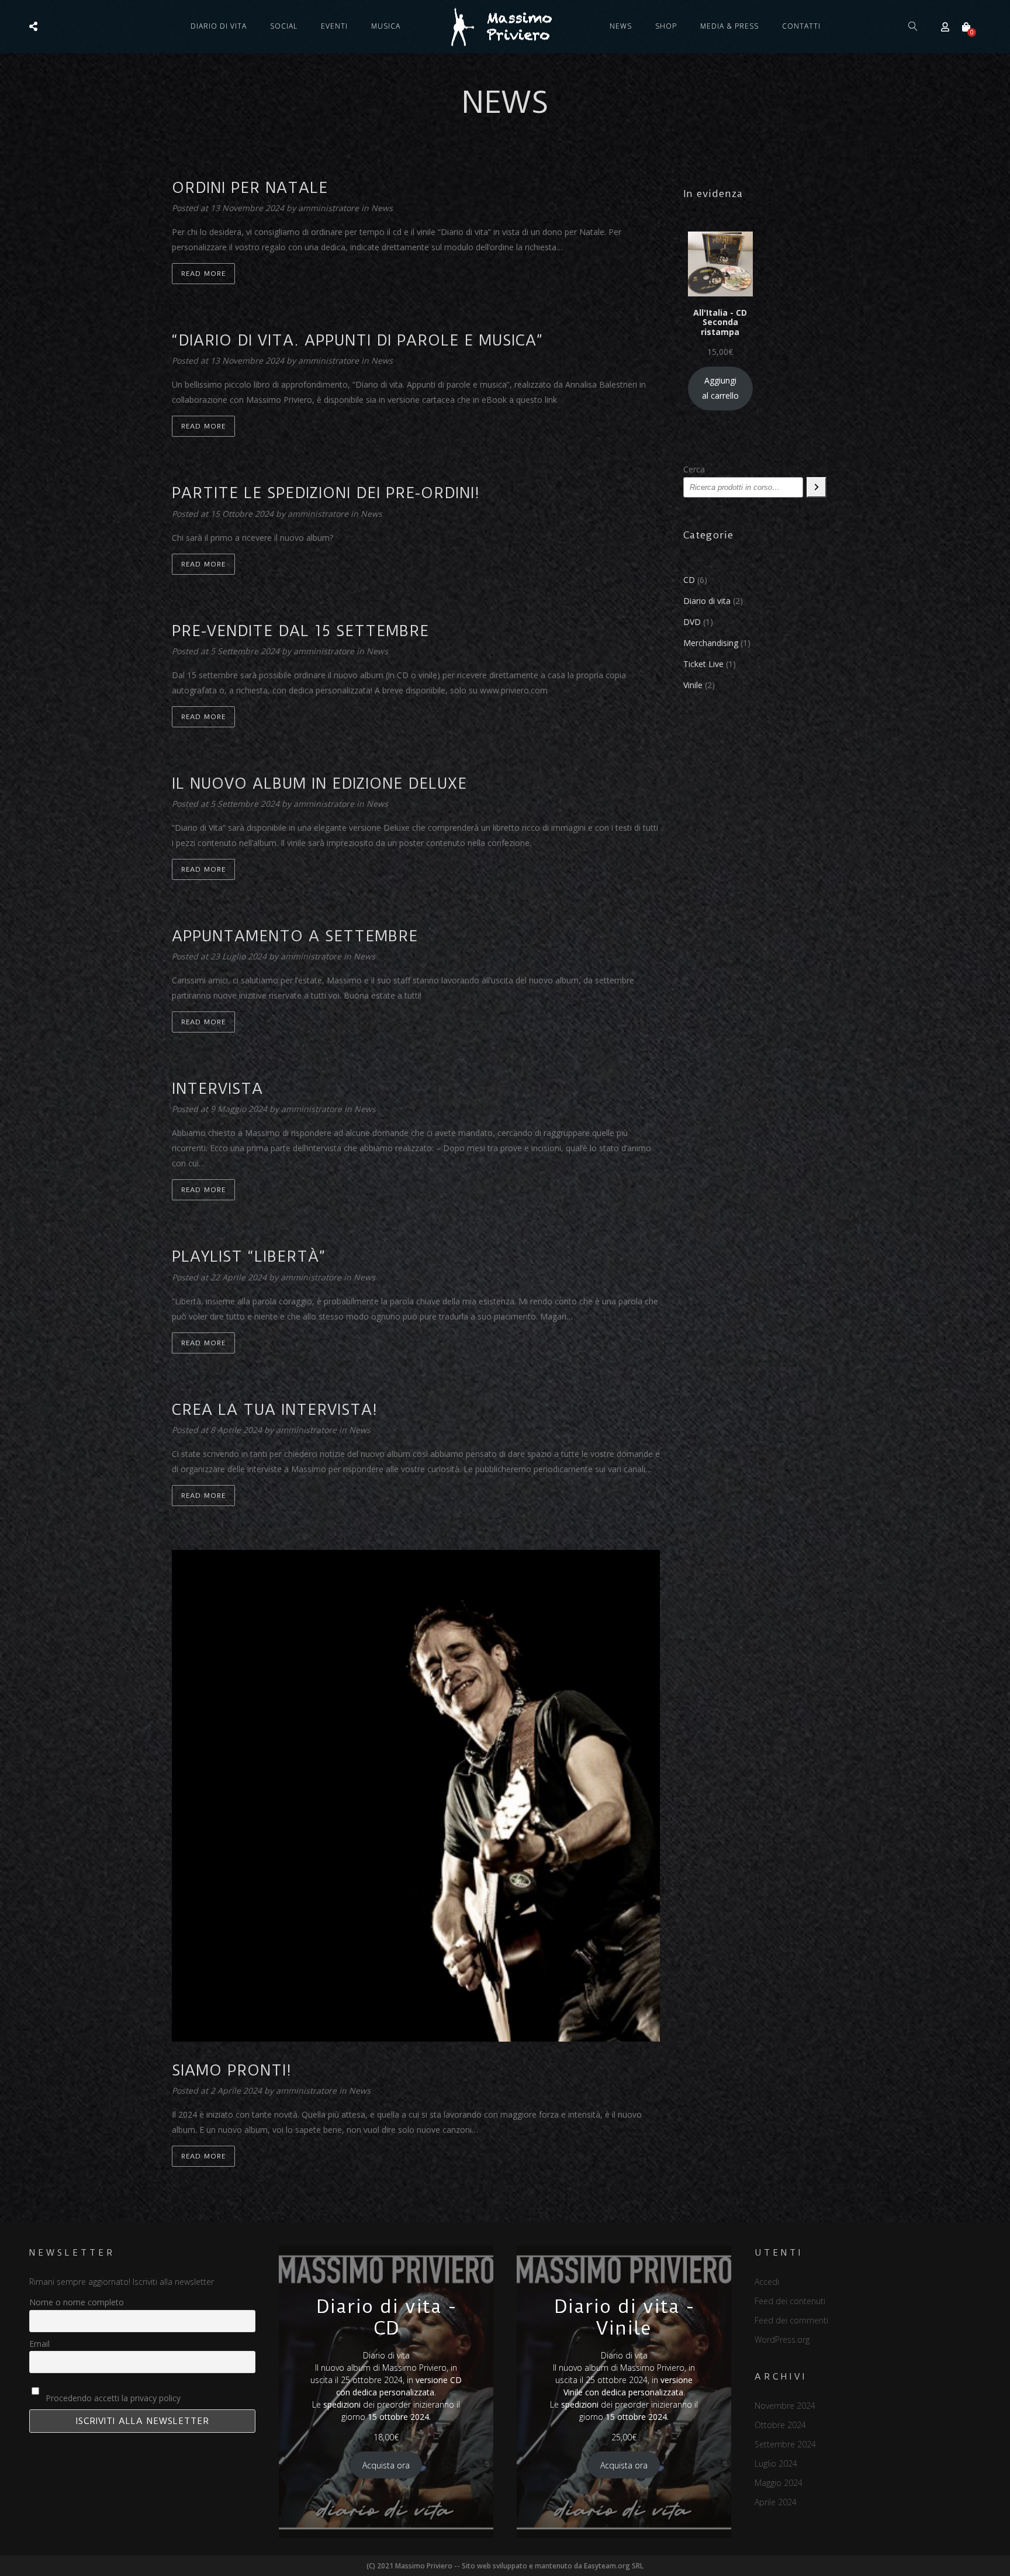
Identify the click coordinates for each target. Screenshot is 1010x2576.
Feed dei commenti (791, 2320)
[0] (966, 27)
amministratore (330, 208)
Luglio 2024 (776, 2463)
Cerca (694, 469)
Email (39, 2344)
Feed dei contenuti (790, 2301)
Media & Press (729, 26)
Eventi (334, 26)
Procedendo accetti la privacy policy (112, 2398)
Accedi (767, 2282)
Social (284, 26)
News (621, 26)
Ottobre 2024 (780, 2425)
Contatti (801, 26)
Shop (666, 26)
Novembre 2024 (785, 2406)
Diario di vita (219, 26)
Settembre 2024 (785, 2444)
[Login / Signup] (945, 27)
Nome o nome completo (77, 2302)
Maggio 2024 (779, 2483)
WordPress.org (782, 2340)
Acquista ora (386, 2465)
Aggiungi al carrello (720, 388)
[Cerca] (817, 487)
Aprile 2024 (776, 2502)
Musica (386, 26)
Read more (203, 274)
